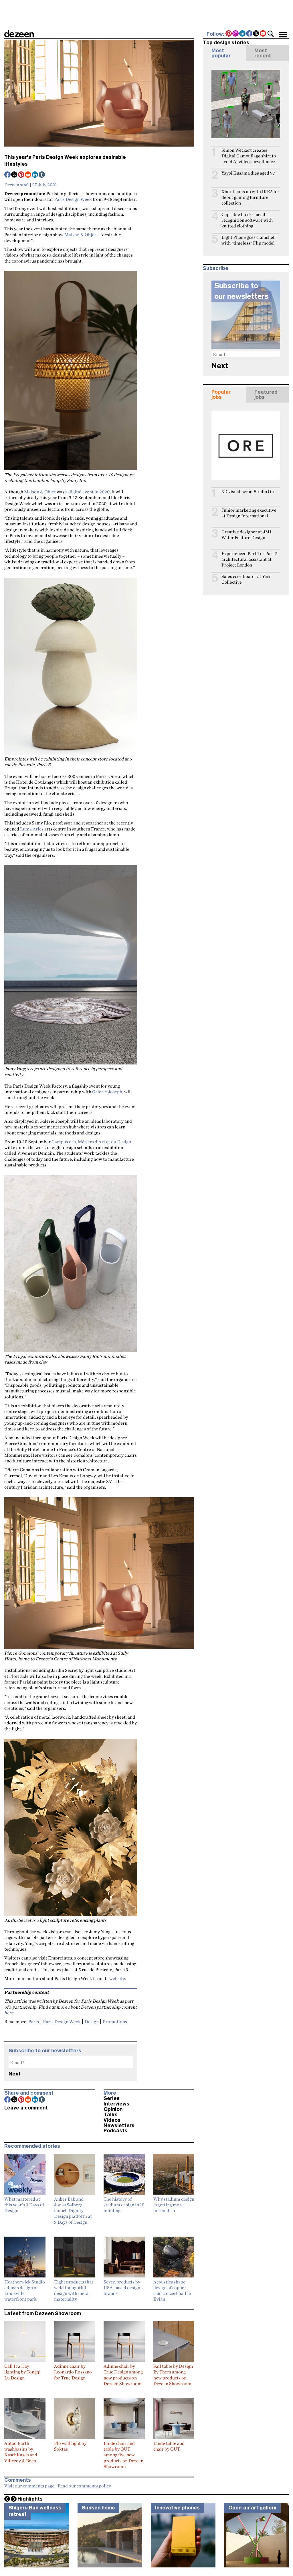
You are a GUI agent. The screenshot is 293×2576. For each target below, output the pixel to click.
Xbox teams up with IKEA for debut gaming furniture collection (250, 197)
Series (112, 2098)
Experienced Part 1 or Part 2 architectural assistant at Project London (250, 559)
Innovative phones (177, 2508)
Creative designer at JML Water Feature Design (247, 535)
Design (92, 2021)
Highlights (30, 2499)
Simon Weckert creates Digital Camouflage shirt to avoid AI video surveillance (249, 156)
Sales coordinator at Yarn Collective (247, 579)
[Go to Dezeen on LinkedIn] (243, 34)
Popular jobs (221, 395)
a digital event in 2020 (87, 492)
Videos (112, 2120)
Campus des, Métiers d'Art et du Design (91, 1142)
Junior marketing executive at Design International (249, 513)
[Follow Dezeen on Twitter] (256, 34)
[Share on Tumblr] (42, 175)
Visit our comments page (29, 2486)
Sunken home (98, 2508)
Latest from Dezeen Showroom (43, 2313)
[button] (271, 34)
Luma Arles (32, 829)
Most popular (221, 53)
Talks (111, 2115)
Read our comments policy (84, 2486)
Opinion (113, 2109)
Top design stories (226, 43)
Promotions (115, 2021)
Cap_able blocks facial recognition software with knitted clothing (247, 220)
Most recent (263, 53)
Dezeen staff (17, 185)
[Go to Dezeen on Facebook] (250, 34)
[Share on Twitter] (15, 175)
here (9, 2013)
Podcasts (115, 2131)
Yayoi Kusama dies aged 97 (248, 173)
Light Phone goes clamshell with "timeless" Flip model (249, 240)
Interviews (116, 2104)
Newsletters (119, 2125)
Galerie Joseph (107, 1092)
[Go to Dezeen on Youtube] (263, 34)
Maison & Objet (80, 235)
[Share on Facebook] (8, 175)
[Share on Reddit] (28, 175)
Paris (34, 2021)
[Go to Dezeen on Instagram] (236, 34)
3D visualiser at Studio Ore (249, 492)
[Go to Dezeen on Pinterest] (229, 34)
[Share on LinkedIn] (35, 175)
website (117, 1978)
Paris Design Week (73, 199)
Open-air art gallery (252, 2508)
